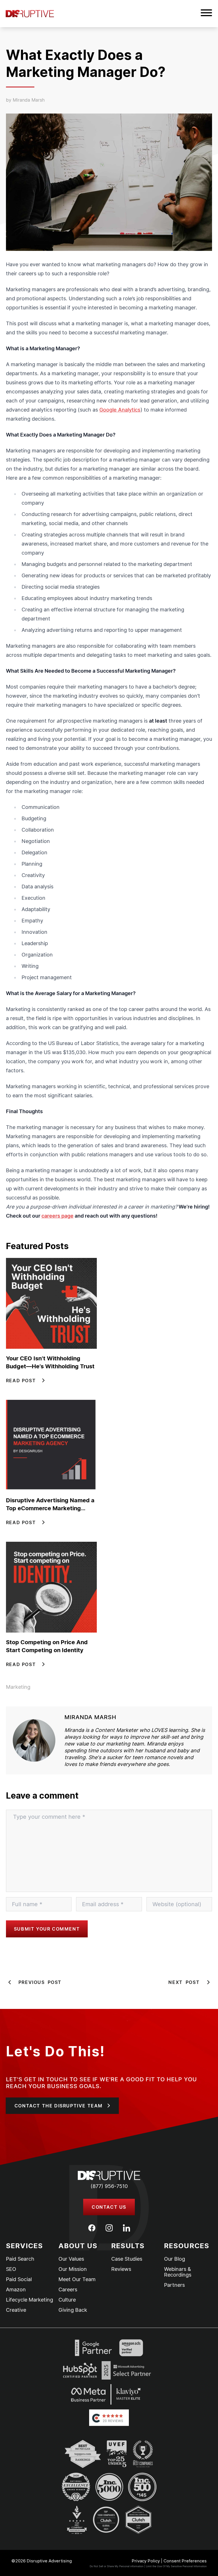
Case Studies (127, 2259)
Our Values (71, 2259)
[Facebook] (92, 2228)
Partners (174, 2285)
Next (184, 1982)
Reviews (121, 2269)
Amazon (16, 2290)
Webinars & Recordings (178, 2272)
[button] (206, 14)
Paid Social (19, 2279)
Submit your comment (47, 1929)
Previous (40, 1982)
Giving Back (73, 2310)
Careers (68, 2290)
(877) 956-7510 (109, 2186)
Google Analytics (120, 410)
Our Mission (73, 2269)
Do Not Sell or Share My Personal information (117, 2566)
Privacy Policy (146, 2561)
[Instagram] (109, 2228)
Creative (16, 2310)
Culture (67, 2300)
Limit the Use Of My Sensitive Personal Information (176, 2566)
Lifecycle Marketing (30, 2300)
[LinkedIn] (126, 2228)
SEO (11, 2269)
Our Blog (175, 2259)
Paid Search (20, 2259)
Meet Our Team (77, 2279)
